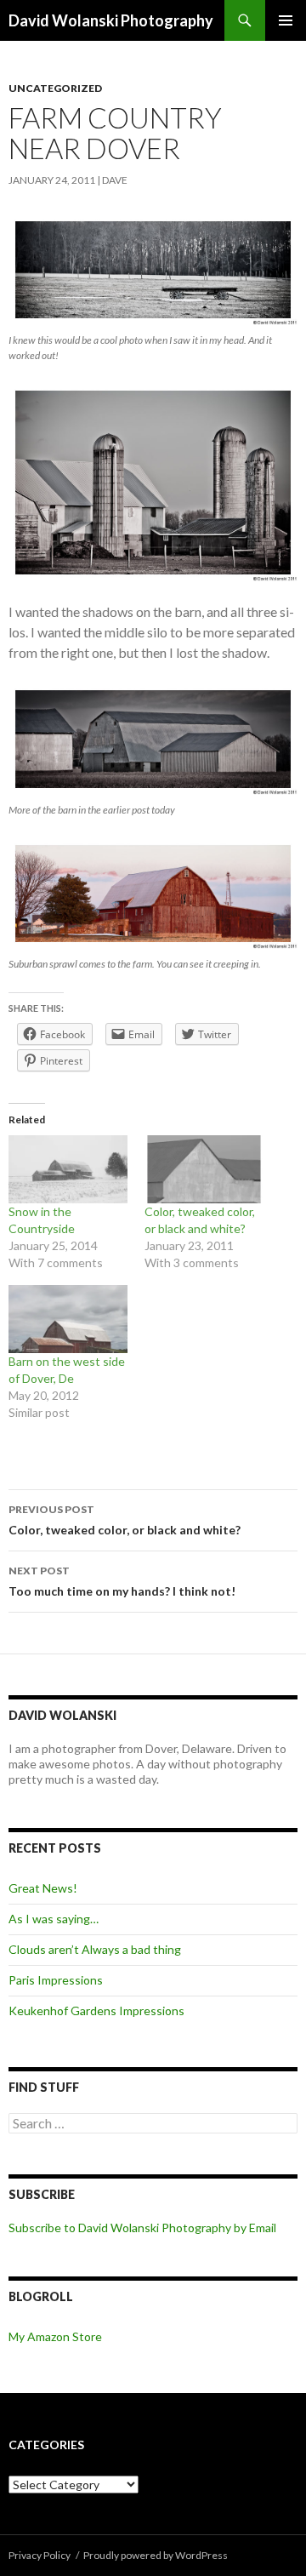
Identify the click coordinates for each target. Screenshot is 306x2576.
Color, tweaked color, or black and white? (125, 1520)
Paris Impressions (56, 1980)
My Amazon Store (55, 2336)
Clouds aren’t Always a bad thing (95, 1949)
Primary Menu (286, 20)
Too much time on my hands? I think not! (122, 1581)
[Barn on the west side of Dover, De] (68, 1319)
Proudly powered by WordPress (156, 2555)
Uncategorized (55, 88)
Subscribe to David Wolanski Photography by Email (142, 2228)
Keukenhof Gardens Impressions (96, 2011)
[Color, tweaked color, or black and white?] (204, 1169)
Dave (115, 180)
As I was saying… (54, 1919)
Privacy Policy (40, 2555)
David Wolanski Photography (111, 20)
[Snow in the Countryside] (68, 1169)
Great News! (43, 1888)
